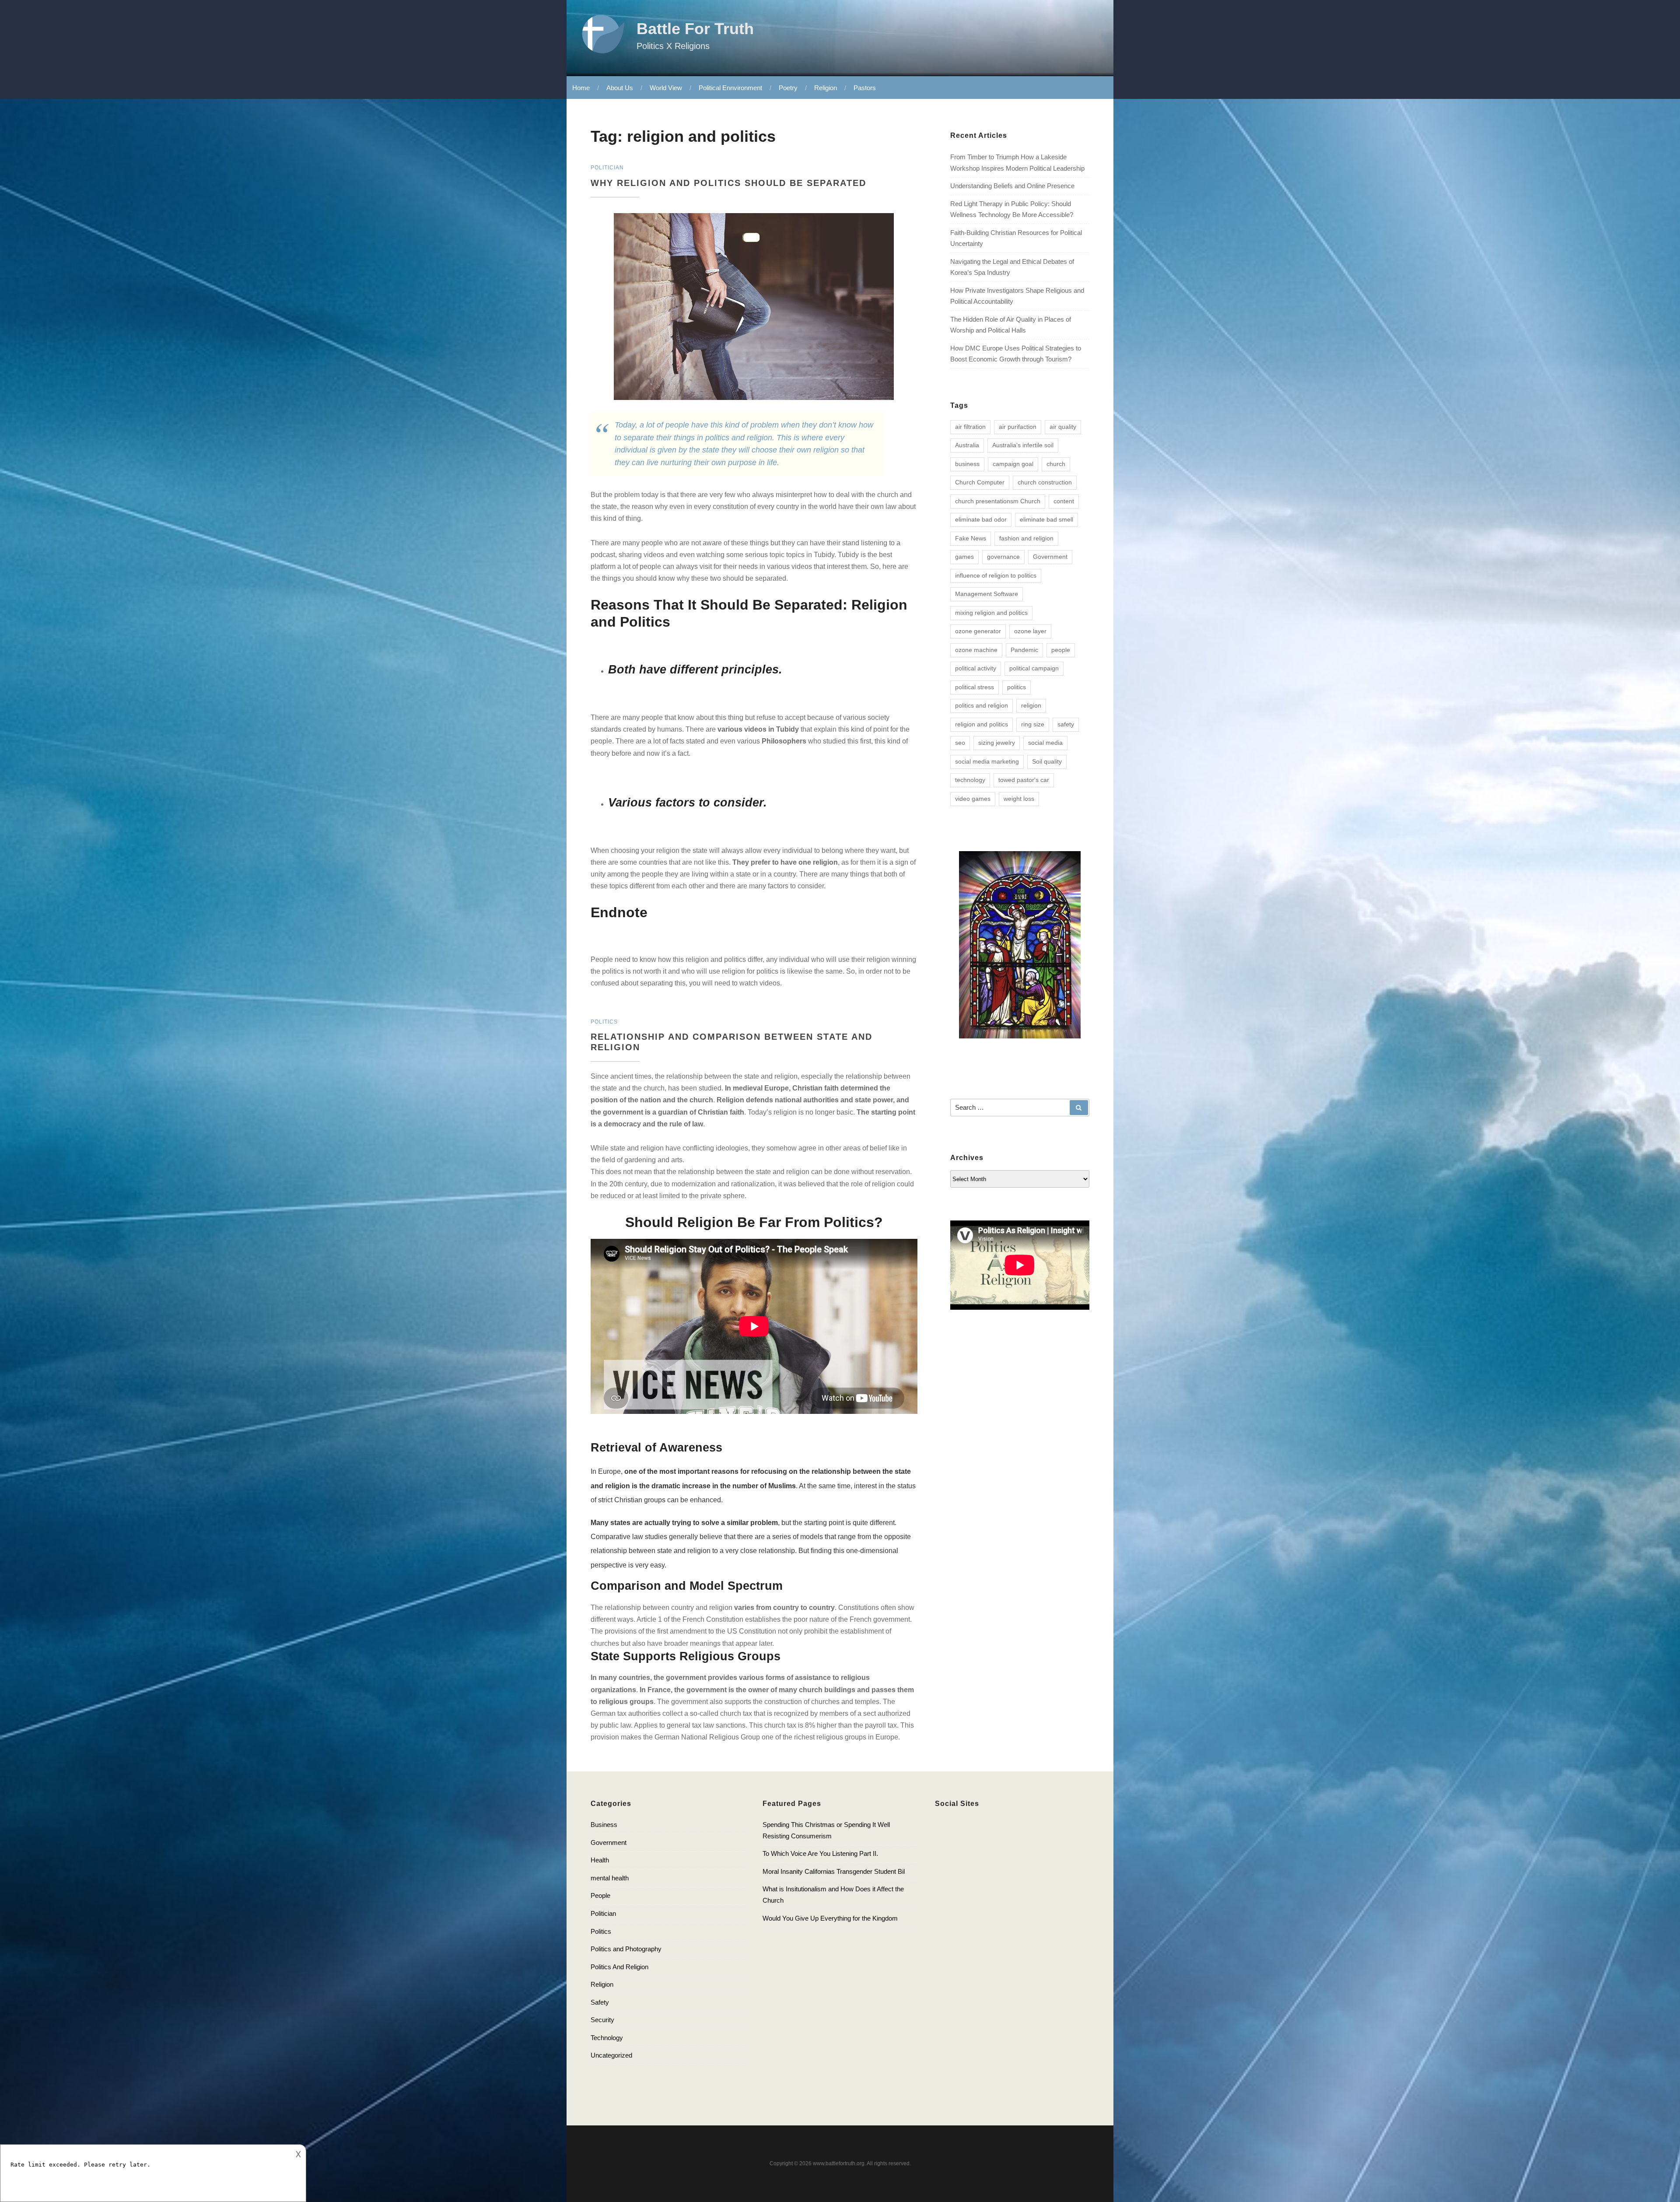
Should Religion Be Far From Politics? (754, 1222)
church (1056, 464)
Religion (826, 88)
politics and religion (982, 705)
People (600, 1895)
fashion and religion (1026, 538)
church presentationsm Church (998, 501)
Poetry (788, 88)
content (1064, 501)
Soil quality (1047, 761)
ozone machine (976, 650)
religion (1031, 705)
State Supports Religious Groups (686, 1656)
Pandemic (1024, 650)
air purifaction (1018, 427)
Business (604, 1825)
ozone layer (1030, 631)
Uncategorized (611, 2055)
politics (1017, 687)
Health (600, 1860)
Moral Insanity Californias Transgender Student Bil (834, 1871)
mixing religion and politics (991, 613)
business (967, 464)
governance (1003, 557)
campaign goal (1013, 464)
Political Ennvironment (730, 88)
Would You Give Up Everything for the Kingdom (830, 1918)
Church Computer (980, 482)
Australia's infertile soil (1023, 445)
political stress (975, 687)
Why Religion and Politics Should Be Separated (730, 183)
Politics (601, 1931)
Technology (607, 2038)
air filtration (970, 427)
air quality (1063, 427)
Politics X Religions (673, 46)
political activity (976, 668)
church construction (1045, 482)
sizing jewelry (997, 743)
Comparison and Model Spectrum (687, 1586)
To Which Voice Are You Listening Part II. (820, 1853)
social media (1045, 743)
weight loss (1019, 799)
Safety (600, 2002)
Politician (603, 1913)
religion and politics (982, 724)
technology (970, 780)
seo (960, 743)
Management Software (987, 594)
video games (973, 799)
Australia (967, 445)
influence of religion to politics (996, 575)
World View (666, 88)
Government (1050, 557)
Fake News (971, 538)
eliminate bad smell (1046, 519)
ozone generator (978, 631)
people (1061, 650)
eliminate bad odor (981, 519)
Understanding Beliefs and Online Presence (1012, 186)
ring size (1033, 724)
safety (1066, 724)
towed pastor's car (1024, 780)
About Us (620, 88)
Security (602, 2020)
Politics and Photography (626, 1949)
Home (581, 88)
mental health (610, 1878)
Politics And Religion (619, 1967)
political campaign (1034, 668)
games (964, 557)
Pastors (865, 88)
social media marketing (987, 761)
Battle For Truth (695, 29)
